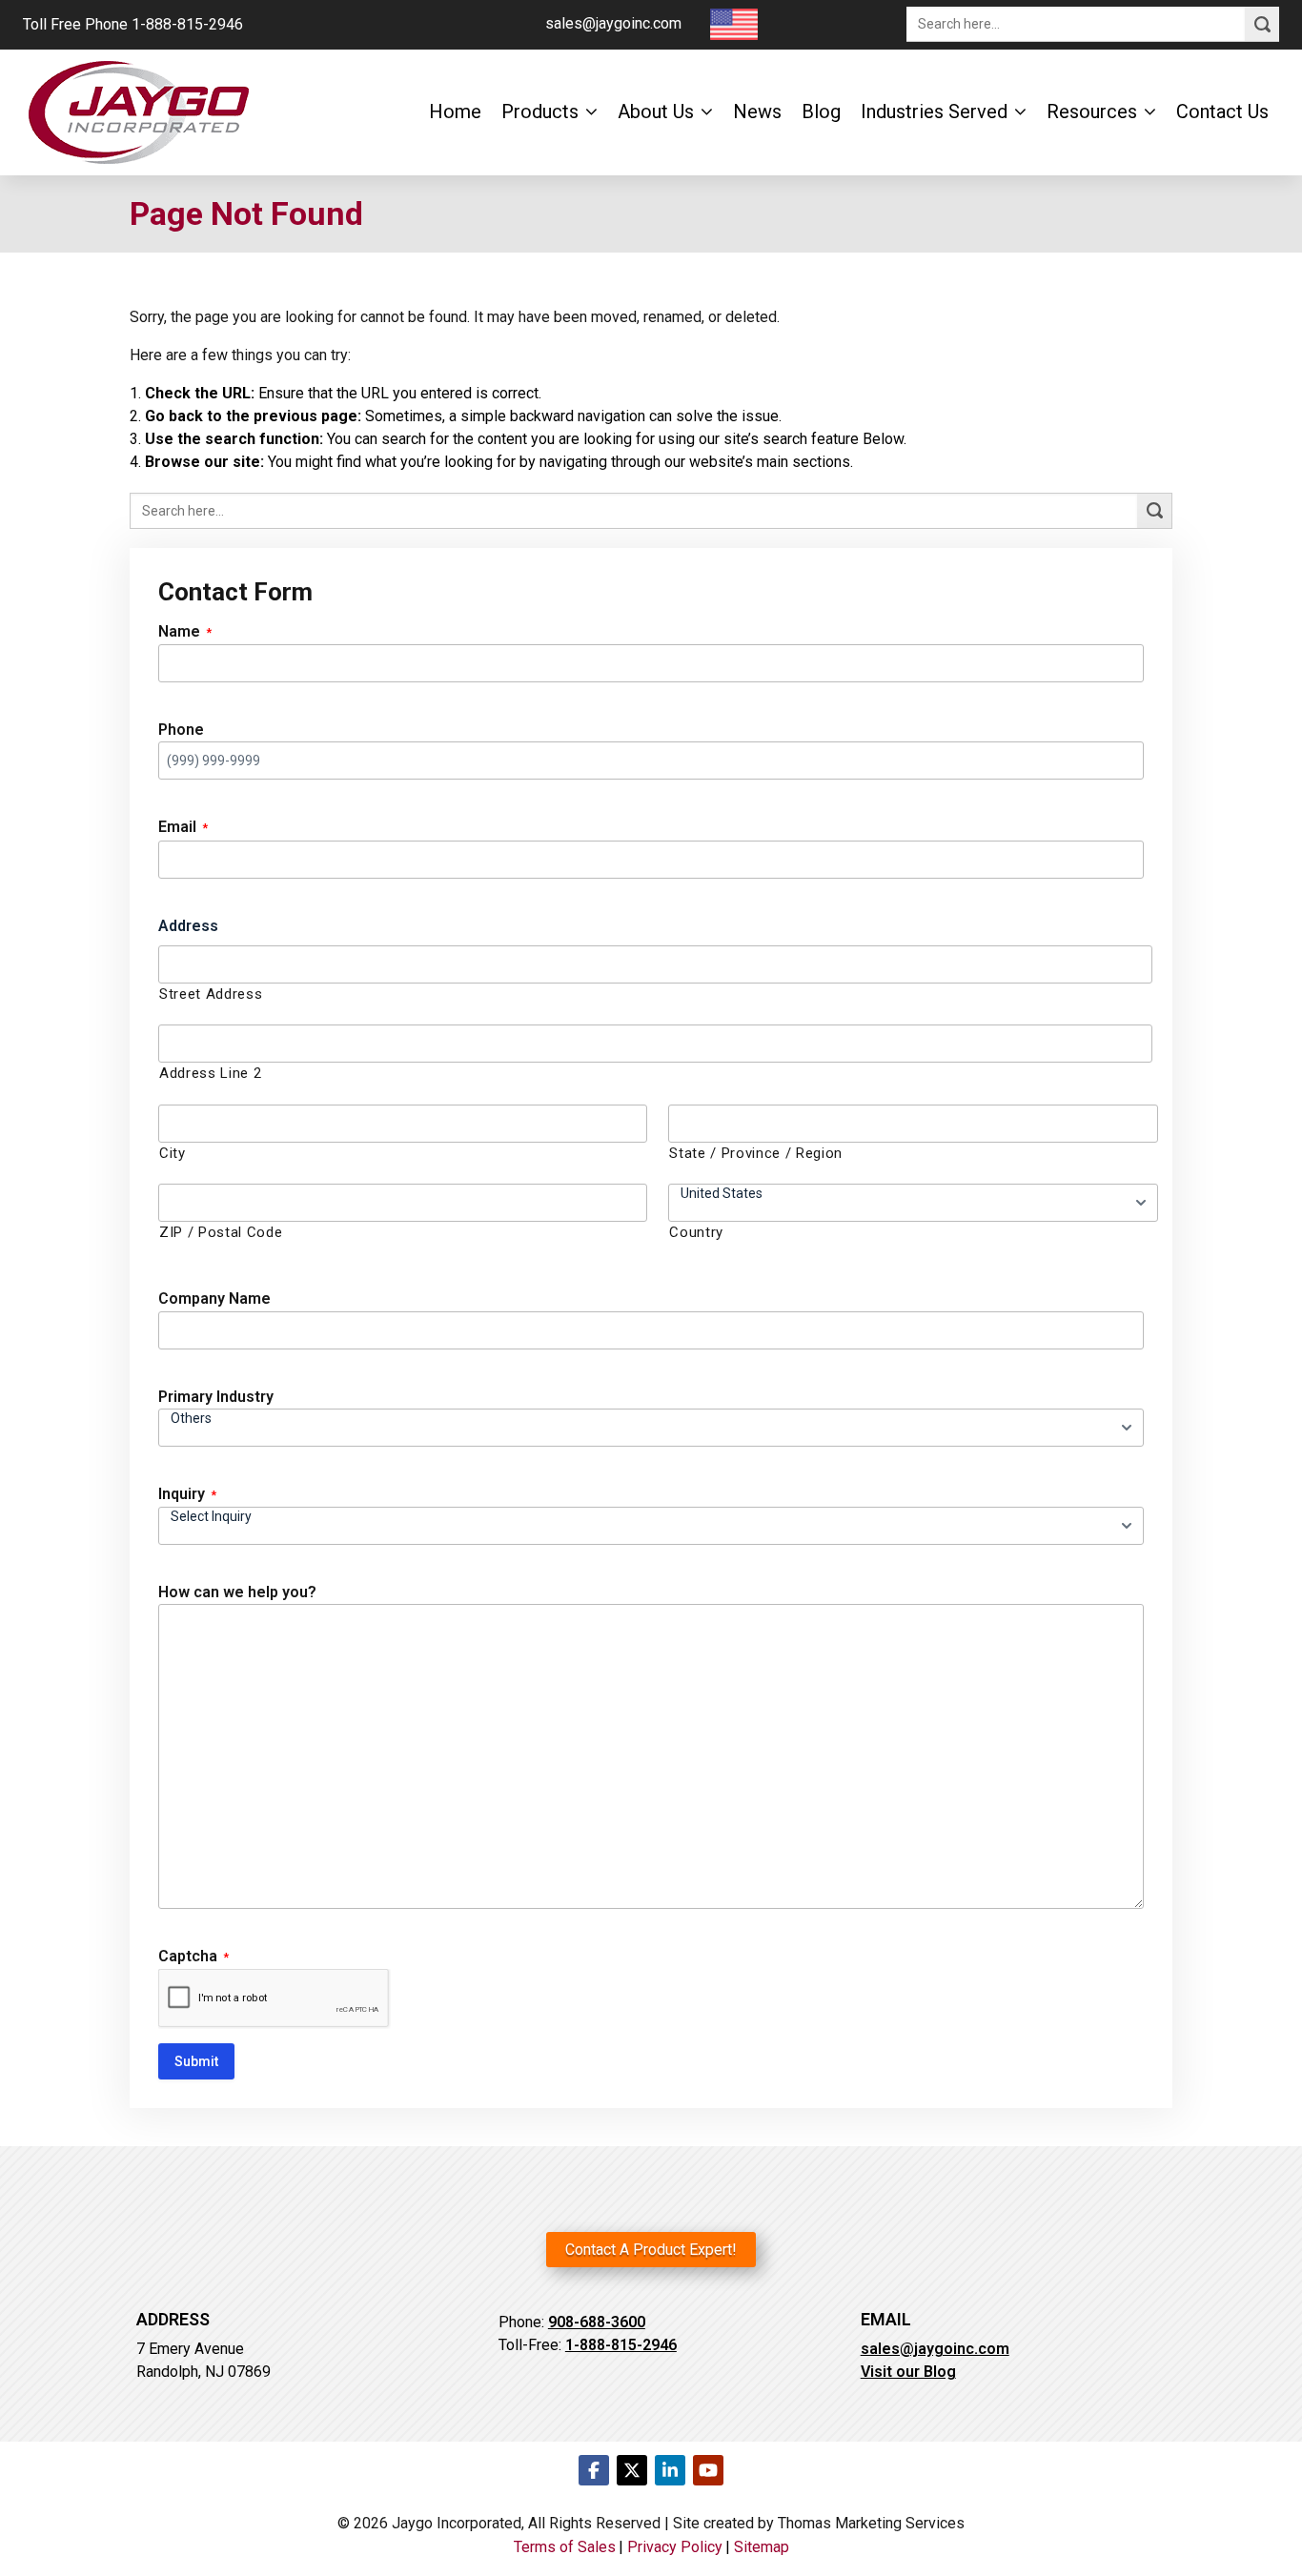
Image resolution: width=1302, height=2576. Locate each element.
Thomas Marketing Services (871, 2523)
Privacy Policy (675, 2547)
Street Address (211, 994)
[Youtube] (708, 2470)
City (173, 1153)
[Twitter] (632, 2470)
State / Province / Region (756, 1153)
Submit (196, 2061)
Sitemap (762, 2547)
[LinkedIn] (670, 2470)
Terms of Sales (565, 2547)
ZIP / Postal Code (221, 1232)
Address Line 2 (210, 1073)
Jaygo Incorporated (457, 2523)
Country (696, 1232)
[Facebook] (594, 2470)
